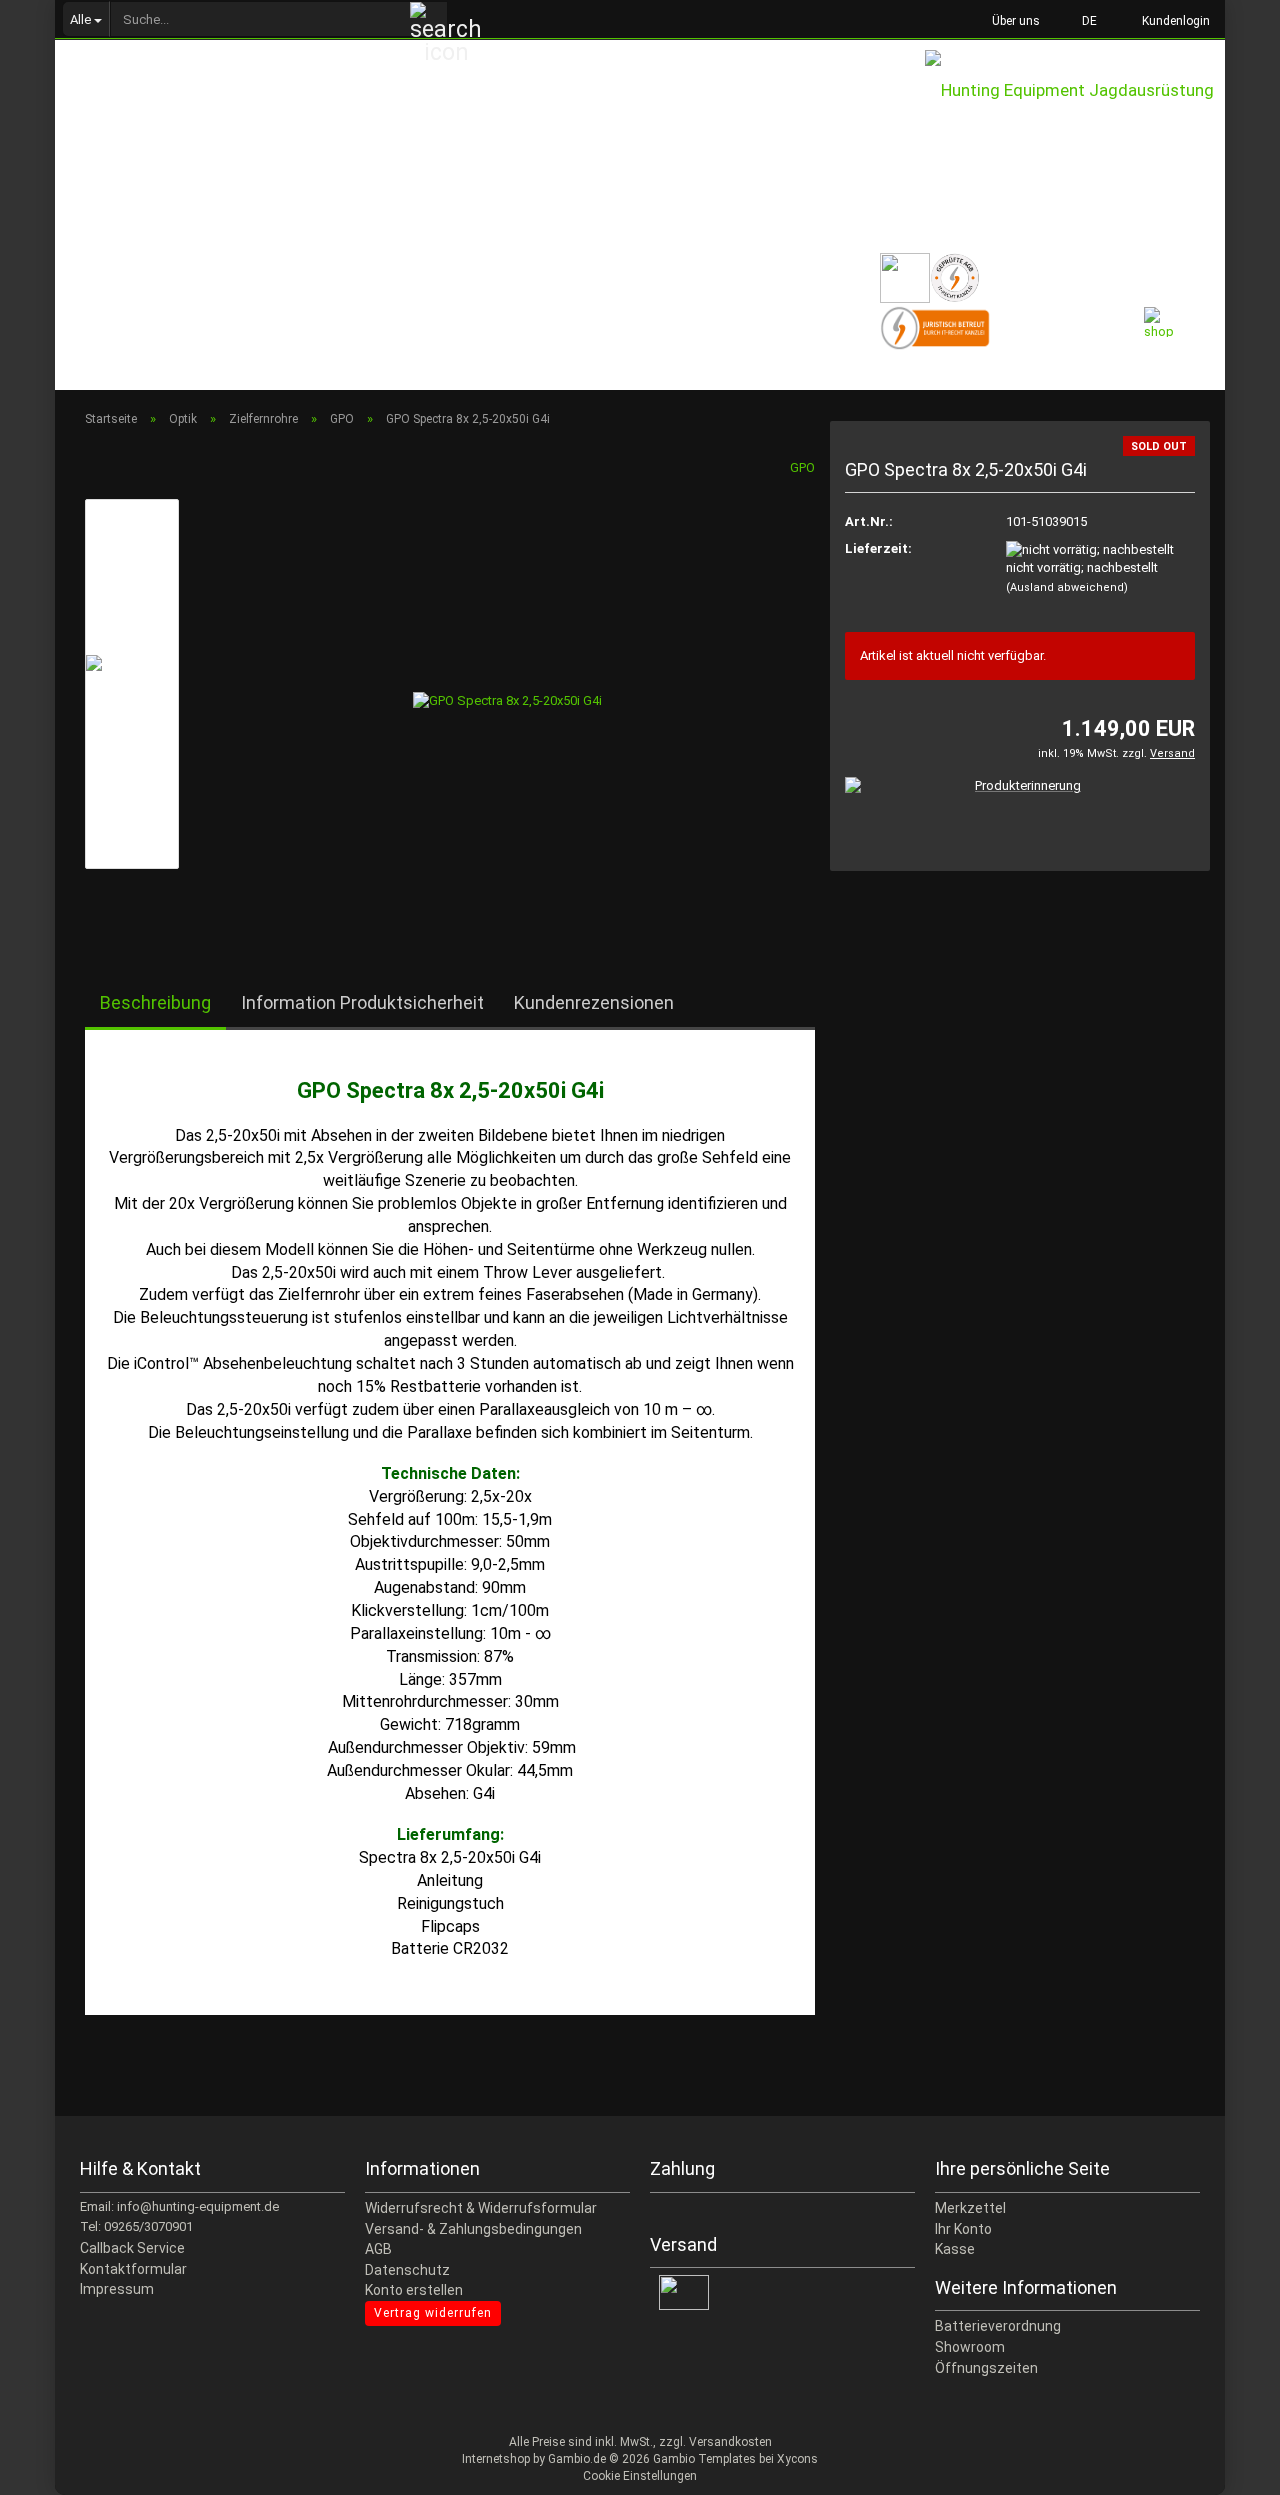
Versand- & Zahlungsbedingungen (473, 2229)
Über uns (1014, 21)
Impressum (117, 2289)
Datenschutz (407, 2270)
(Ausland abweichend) (1067, 587)
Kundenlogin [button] (1173, 21)
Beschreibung (155, 1002)
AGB (378, 2249)
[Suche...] (429, 20)
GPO (802, 467)
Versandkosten (730, 2442)
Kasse (955, 2249)
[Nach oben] (1225, 2465)
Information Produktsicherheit (362, 1002)
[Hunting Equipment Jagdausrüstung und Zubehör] (1075, 110)
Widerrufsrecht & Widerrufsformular (481, 2208)
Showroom (970, 2347)
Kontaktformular (133, 2269)
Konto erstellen (414, 2290)
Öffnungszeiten (986, 2368)
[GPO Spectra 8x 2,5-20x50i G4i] (507, 682)
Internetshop (496, 2459)
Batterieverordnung (998, 2326)
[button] (1083, 20)
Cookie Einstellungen (640, 2476)
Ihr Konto (963, 2229)
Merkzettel (970, 2208)
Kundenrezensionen (594, 1002)
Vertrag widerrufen (433, 2313)
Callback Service (132, 2248)
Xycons (797, 2459)
